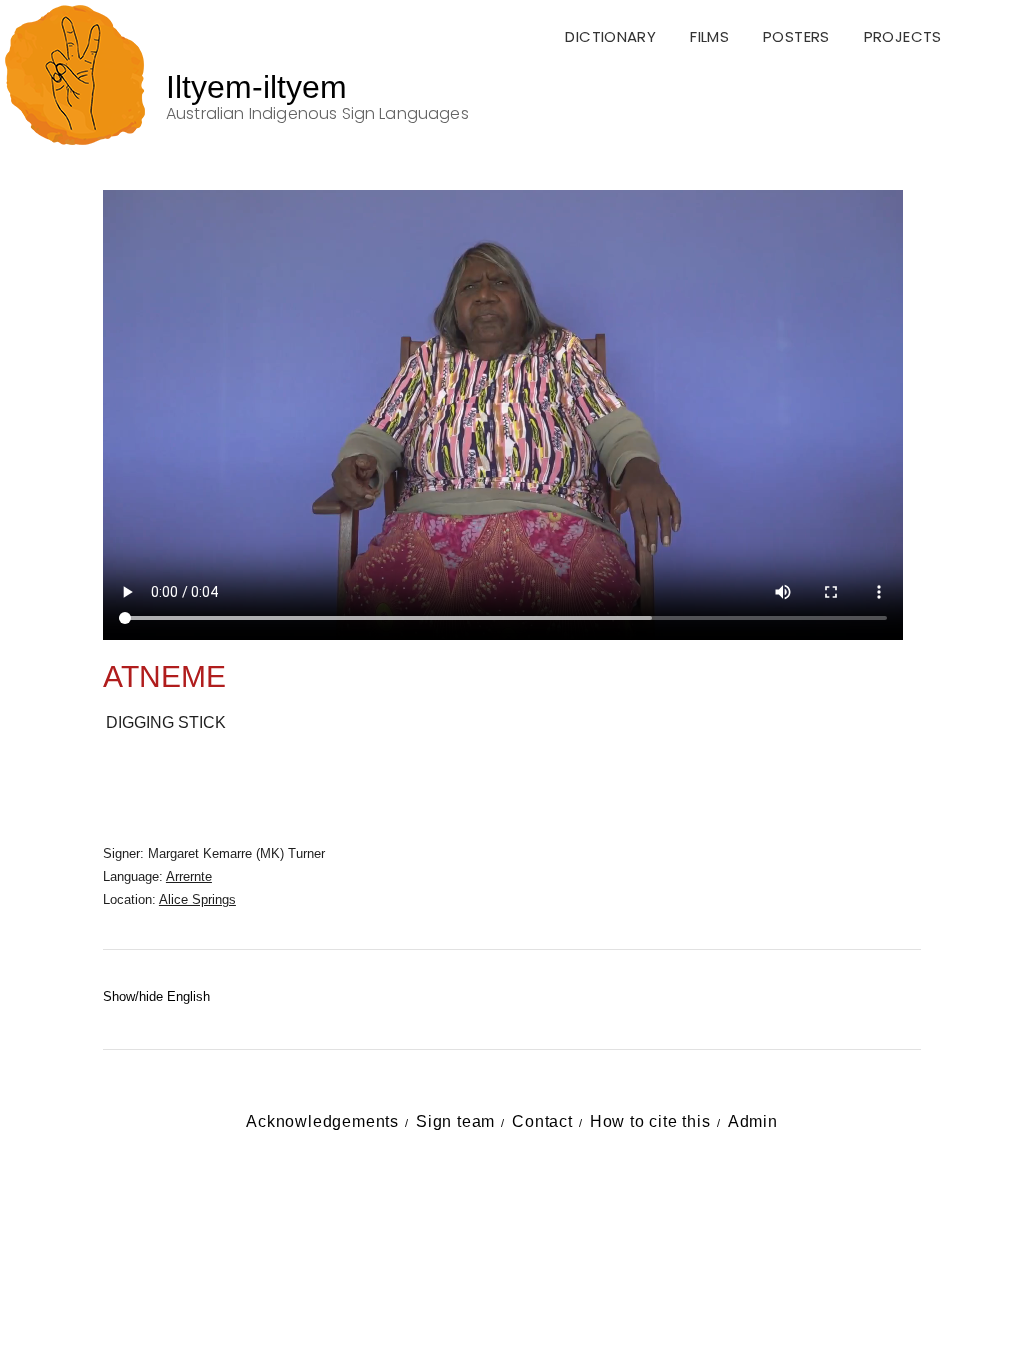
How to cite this (650, 1121)
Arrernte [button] (189, 876)
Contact (542, 1121)
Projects (903, 36)
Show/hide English (156, 996)
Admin (753, 1121)
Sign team (455, 1121)
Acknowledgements (322, 1121)
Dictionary (610, 36)
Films (709, 36)
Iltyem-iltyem (256, 87)
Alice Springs (197, 899)
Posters (796, 36)
